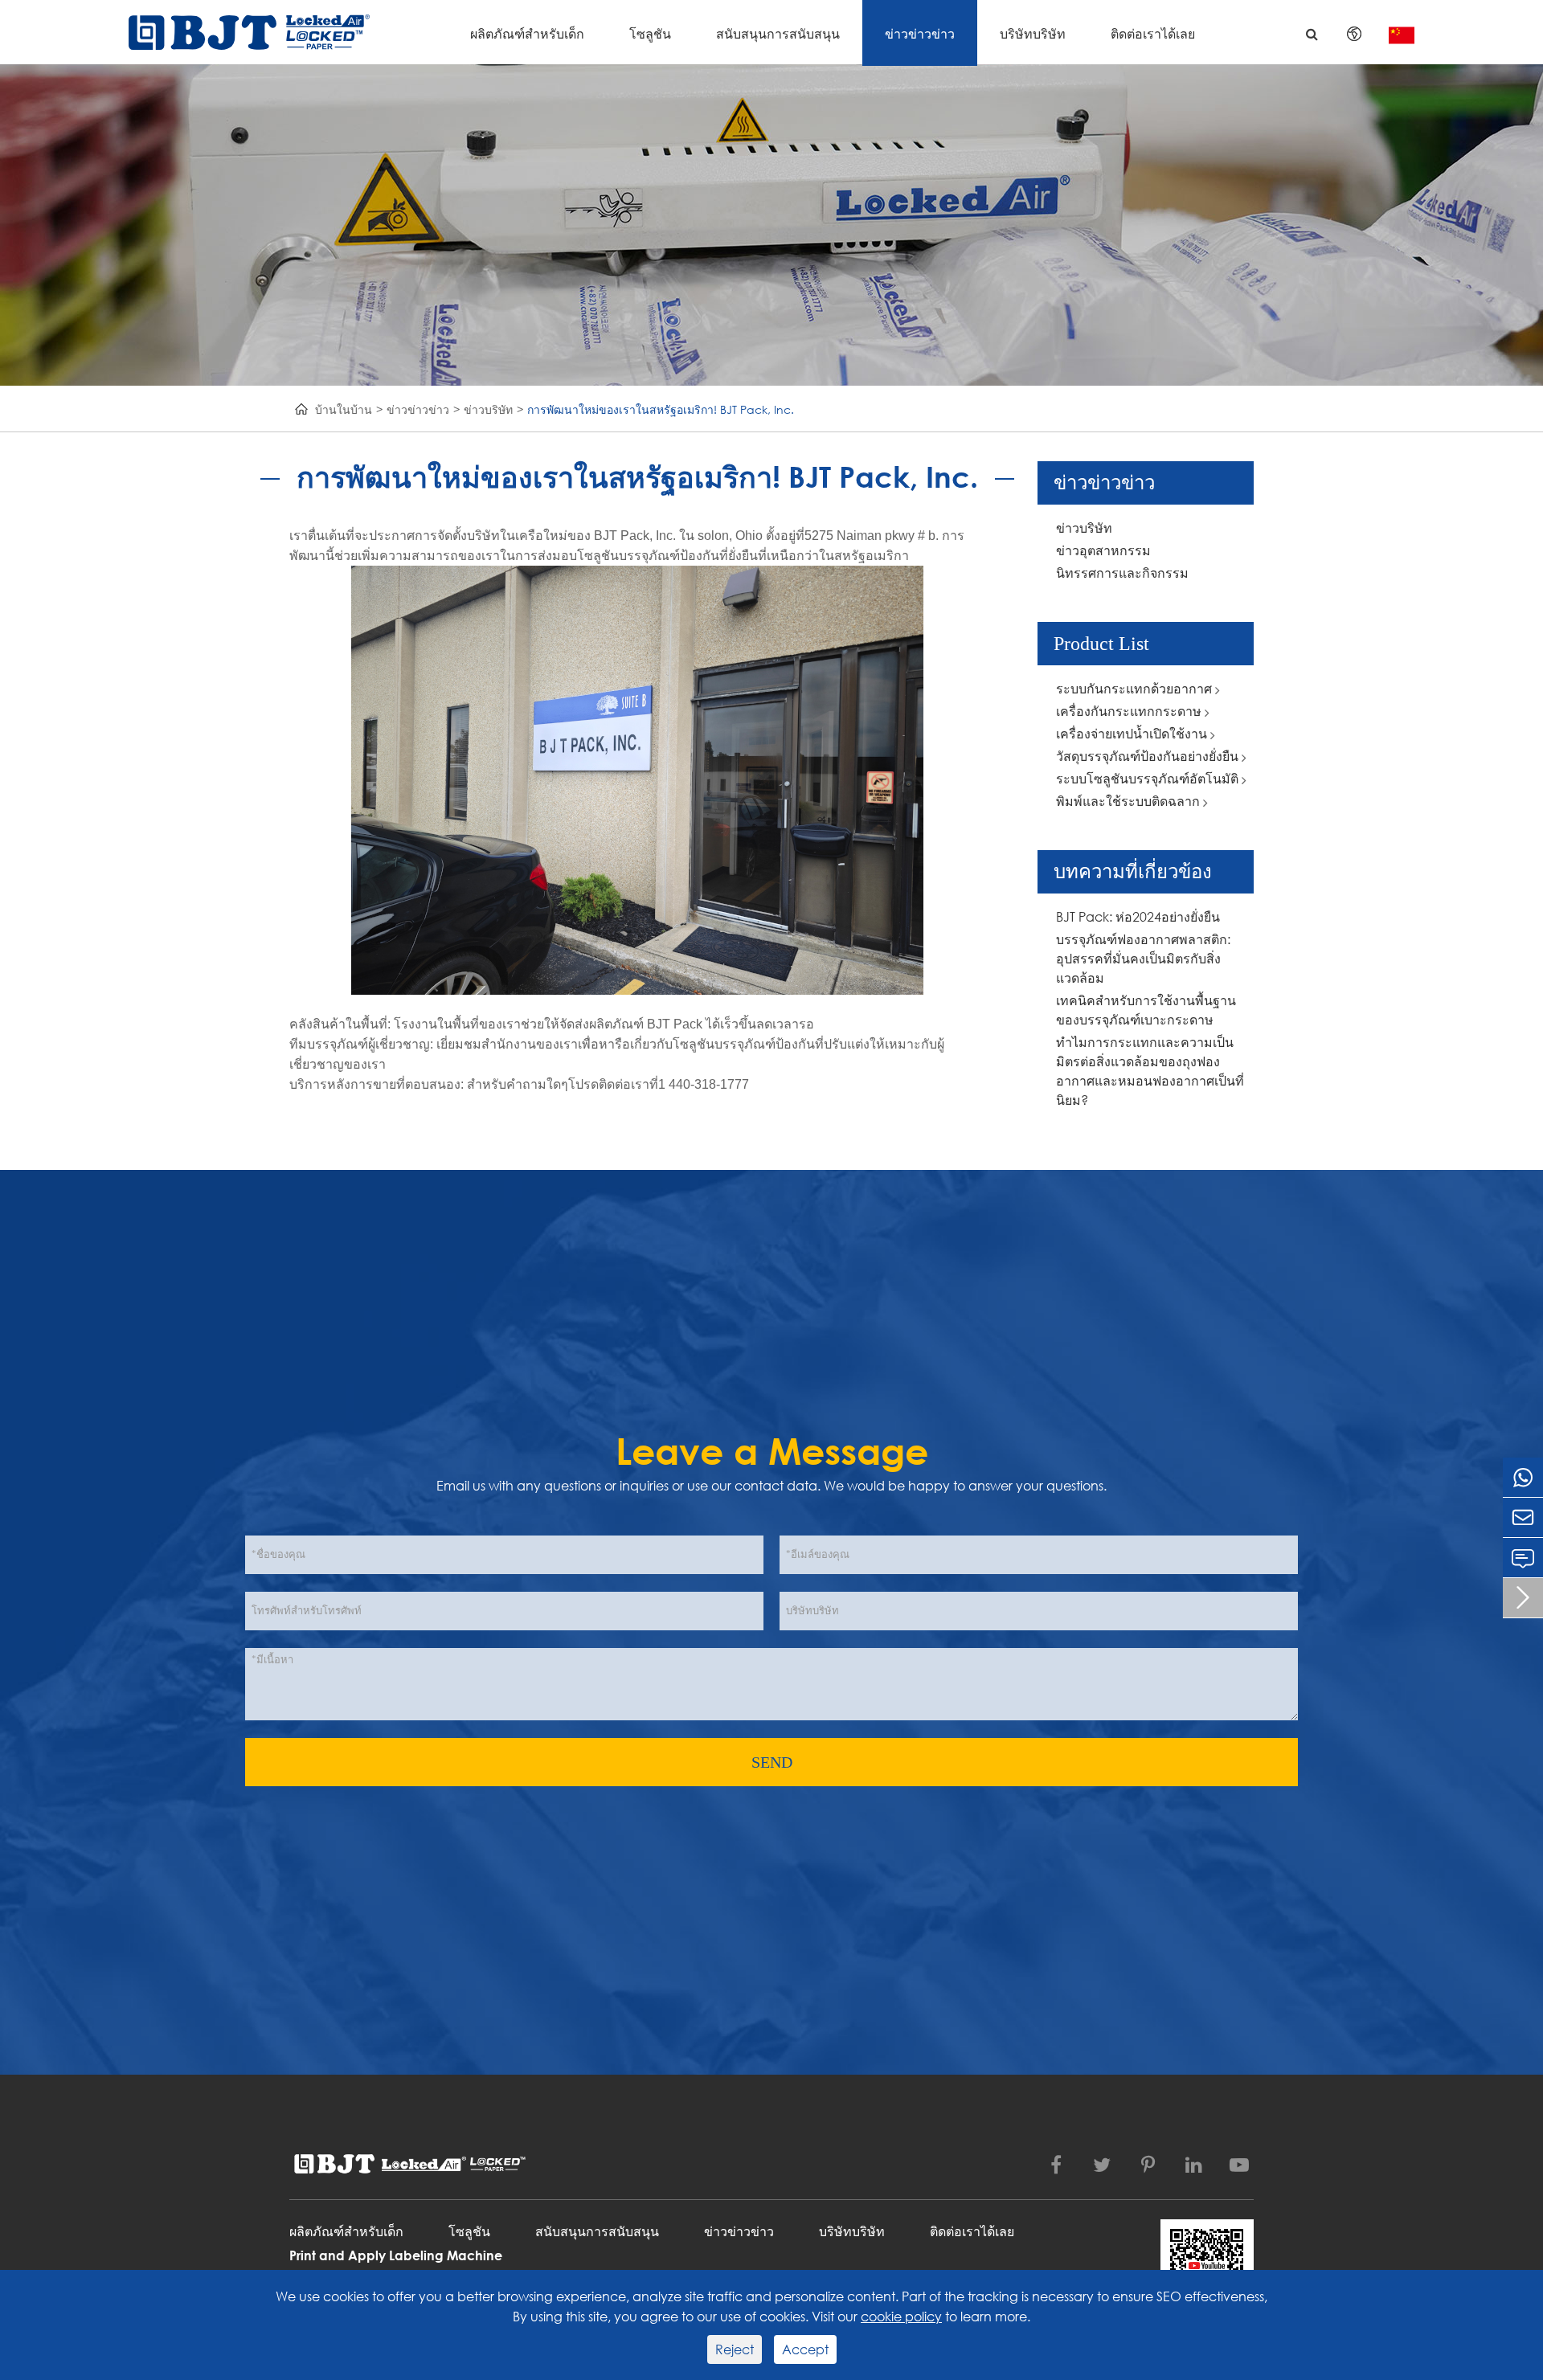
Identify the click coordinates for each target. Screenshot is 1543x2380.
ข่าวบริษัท (488, 409)
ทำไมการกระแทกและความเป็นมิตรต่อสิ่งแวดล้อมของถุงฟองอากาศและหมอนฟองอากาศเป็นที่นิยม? (1150, 1071)
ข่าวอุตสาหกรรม (1103, 550)
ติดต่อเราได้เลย (1153, 33)
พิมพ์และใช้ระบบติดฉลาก (1130, 801)
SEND (772, 1762)
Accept (805, 2349)
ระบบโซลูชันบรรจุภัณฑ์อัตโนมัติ (1149, 778)
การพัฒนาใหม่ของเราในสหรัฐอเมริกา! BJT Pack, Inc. (661, 409)
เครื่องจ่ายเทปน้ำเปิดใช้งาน (1133, 733)
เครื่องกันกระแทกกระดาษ (1130, 711)
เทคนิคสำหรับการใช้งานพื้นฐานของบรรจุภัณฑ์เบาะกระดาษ (1146, 1010)
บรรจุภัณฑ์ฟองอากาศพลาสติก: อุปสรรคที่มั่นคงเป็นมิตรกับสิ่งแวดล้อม (1143, 958)
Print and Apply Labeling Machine (396, 2255)
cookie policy (901, 2316)
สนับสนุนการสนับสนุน (778, 33)
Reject (735, 2349)
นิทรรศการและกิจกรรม (1122, 573)
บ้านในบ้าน (344, 409)
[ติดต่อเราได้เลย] (1523, 1558)
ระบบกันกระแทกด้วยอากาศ (1136, 688)
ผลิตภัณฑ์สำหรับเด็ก (527, 33)
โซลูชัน (650, 33)
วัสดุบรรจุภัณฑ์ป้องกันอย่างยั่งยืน (1149, 756)
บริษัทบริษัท (1033, 33)
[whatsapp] (1523, 1477)
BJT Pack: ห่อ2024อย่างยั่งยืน (1138, 916)
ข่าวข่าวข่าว (920, 33)
